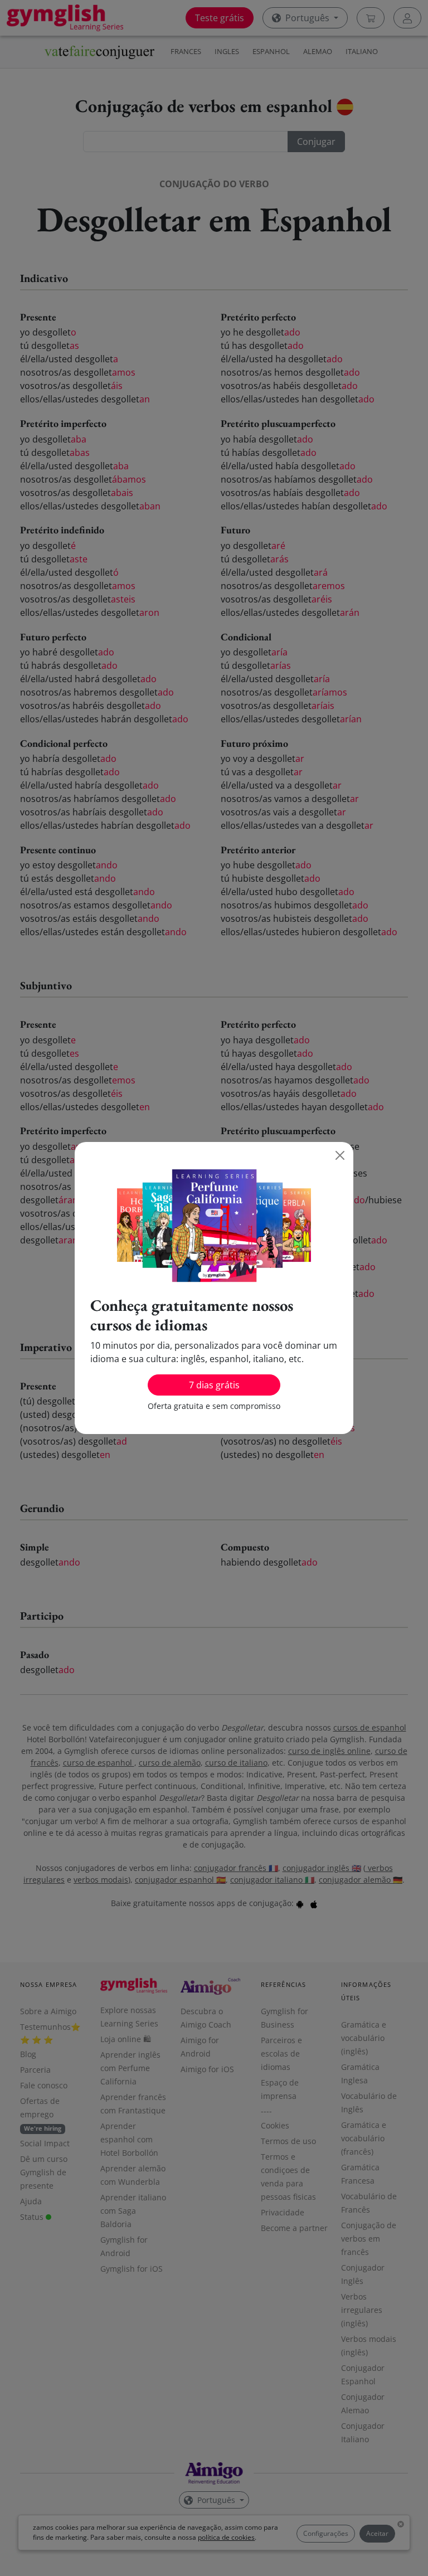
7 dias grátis (214, 1385)
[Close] (340, 1155)
